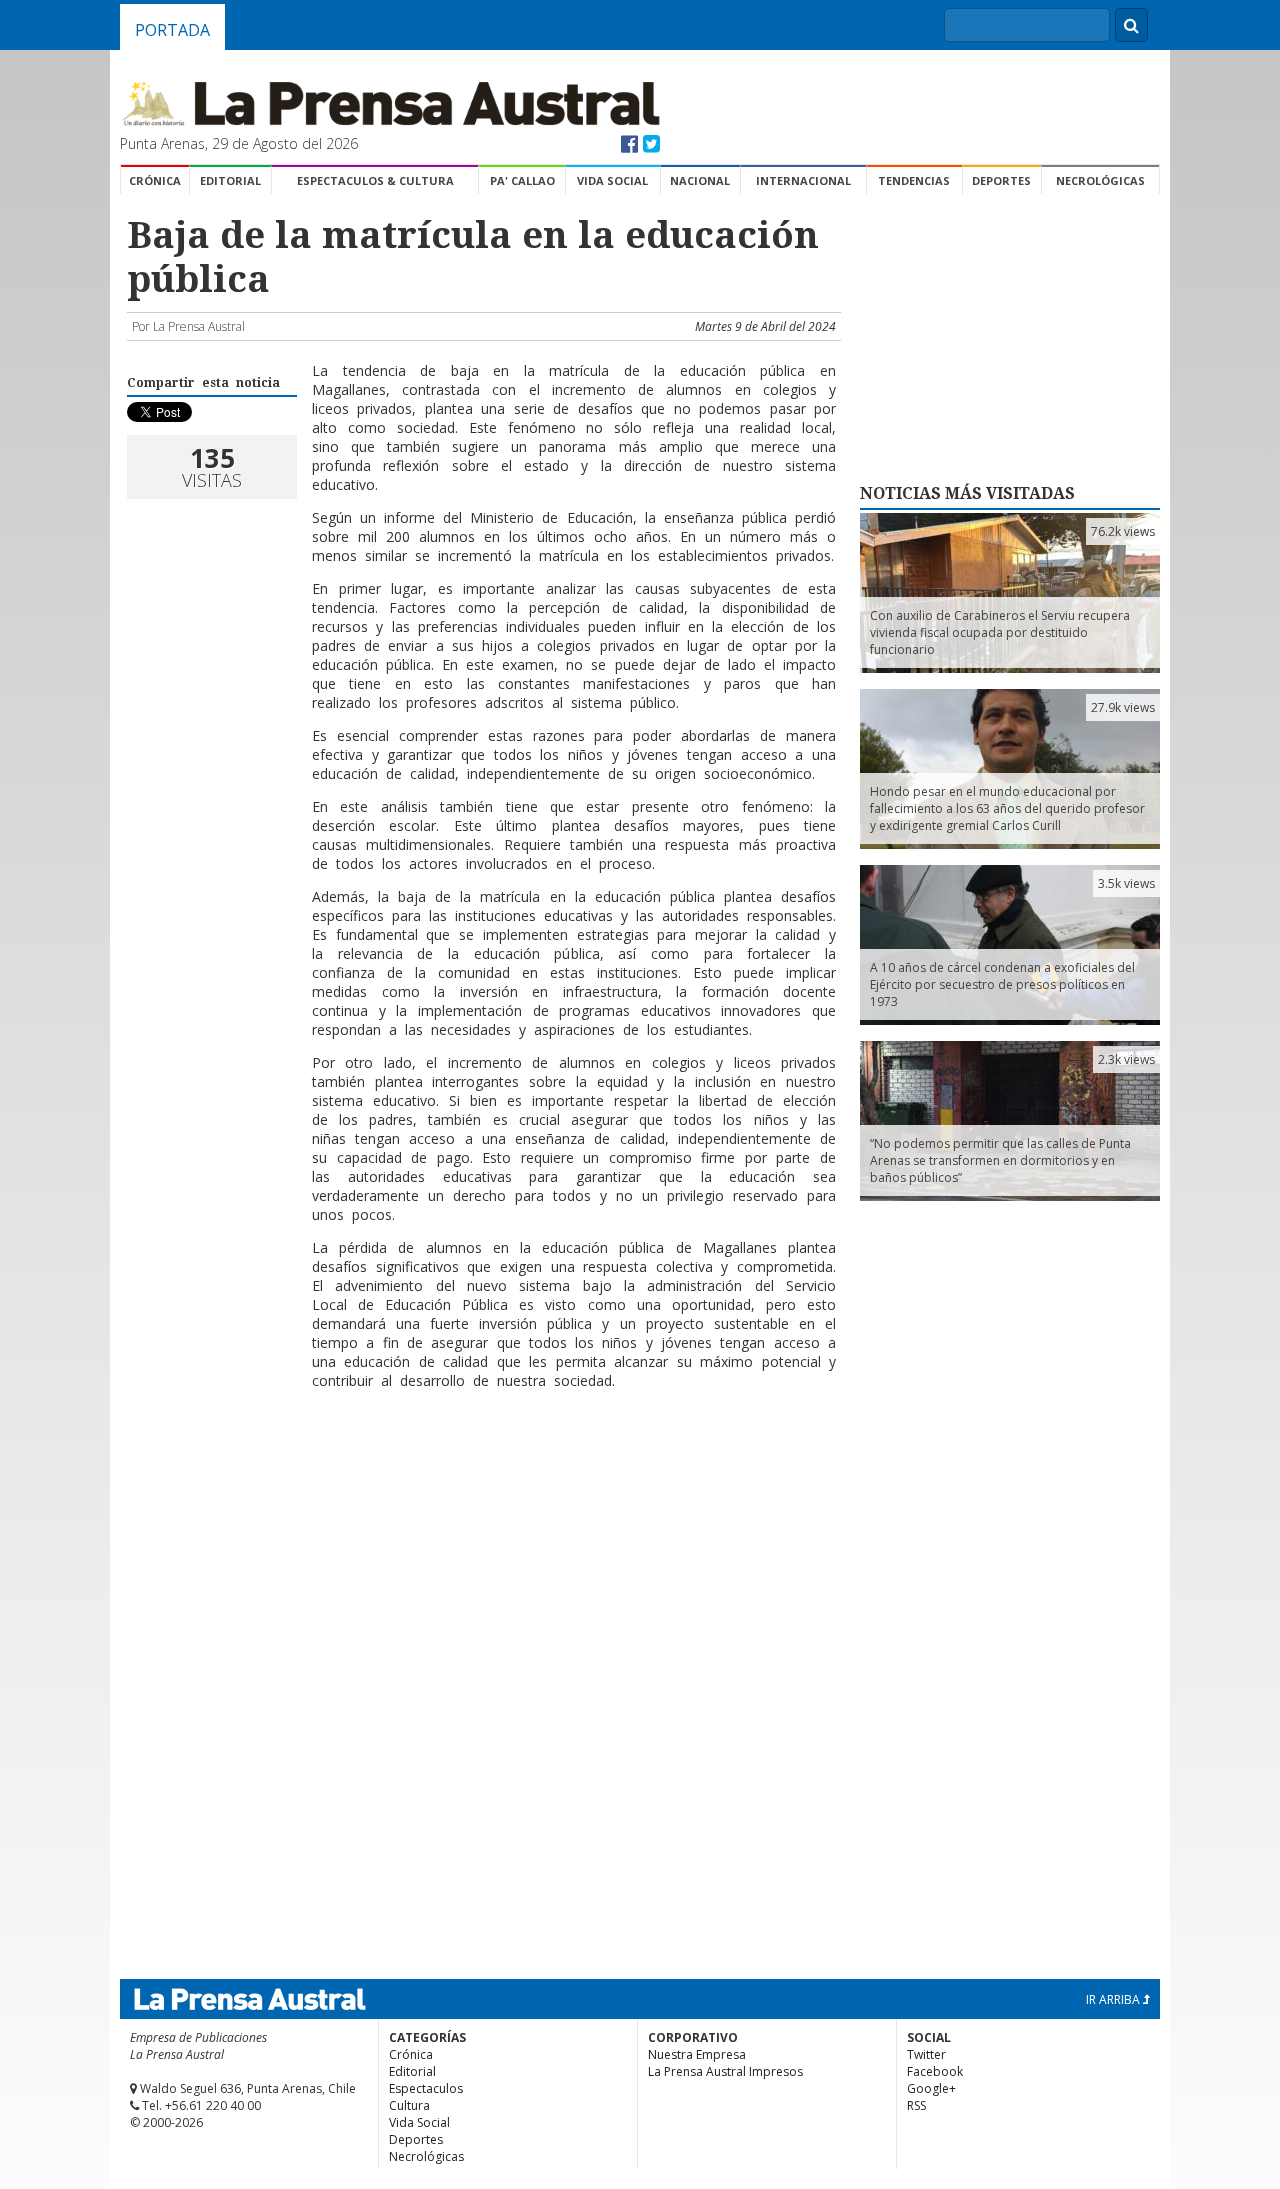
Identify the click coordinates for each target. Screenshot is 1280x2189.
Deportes (1001, 180)
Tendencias (914, 180)
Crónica (155, 180)
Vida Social (612, 180)
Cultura (409, 2105)
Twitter (926, 2054)
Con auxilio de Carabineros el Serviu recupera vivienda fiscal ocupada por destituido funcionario (1000, 632)
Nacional (700, 180)
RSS (916, 2105)
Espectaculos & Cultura (375, 180)
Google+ (931, 2088)
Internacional (803, 180)
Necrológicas (1100, 180)
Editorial (230, 180)
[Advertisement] (481, 1470)
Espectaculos (426, 2088)
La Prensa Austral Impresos (725, 2071)
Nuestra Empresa (697, 2054)
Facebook (935, 2071)
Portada (172, 30)
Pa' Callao (522, 180)
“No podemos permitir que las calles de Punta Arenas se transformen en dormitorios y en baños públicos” (1000, 1160)
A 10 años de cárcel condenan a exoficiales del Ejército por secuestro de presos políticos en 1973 (1002, 984)
